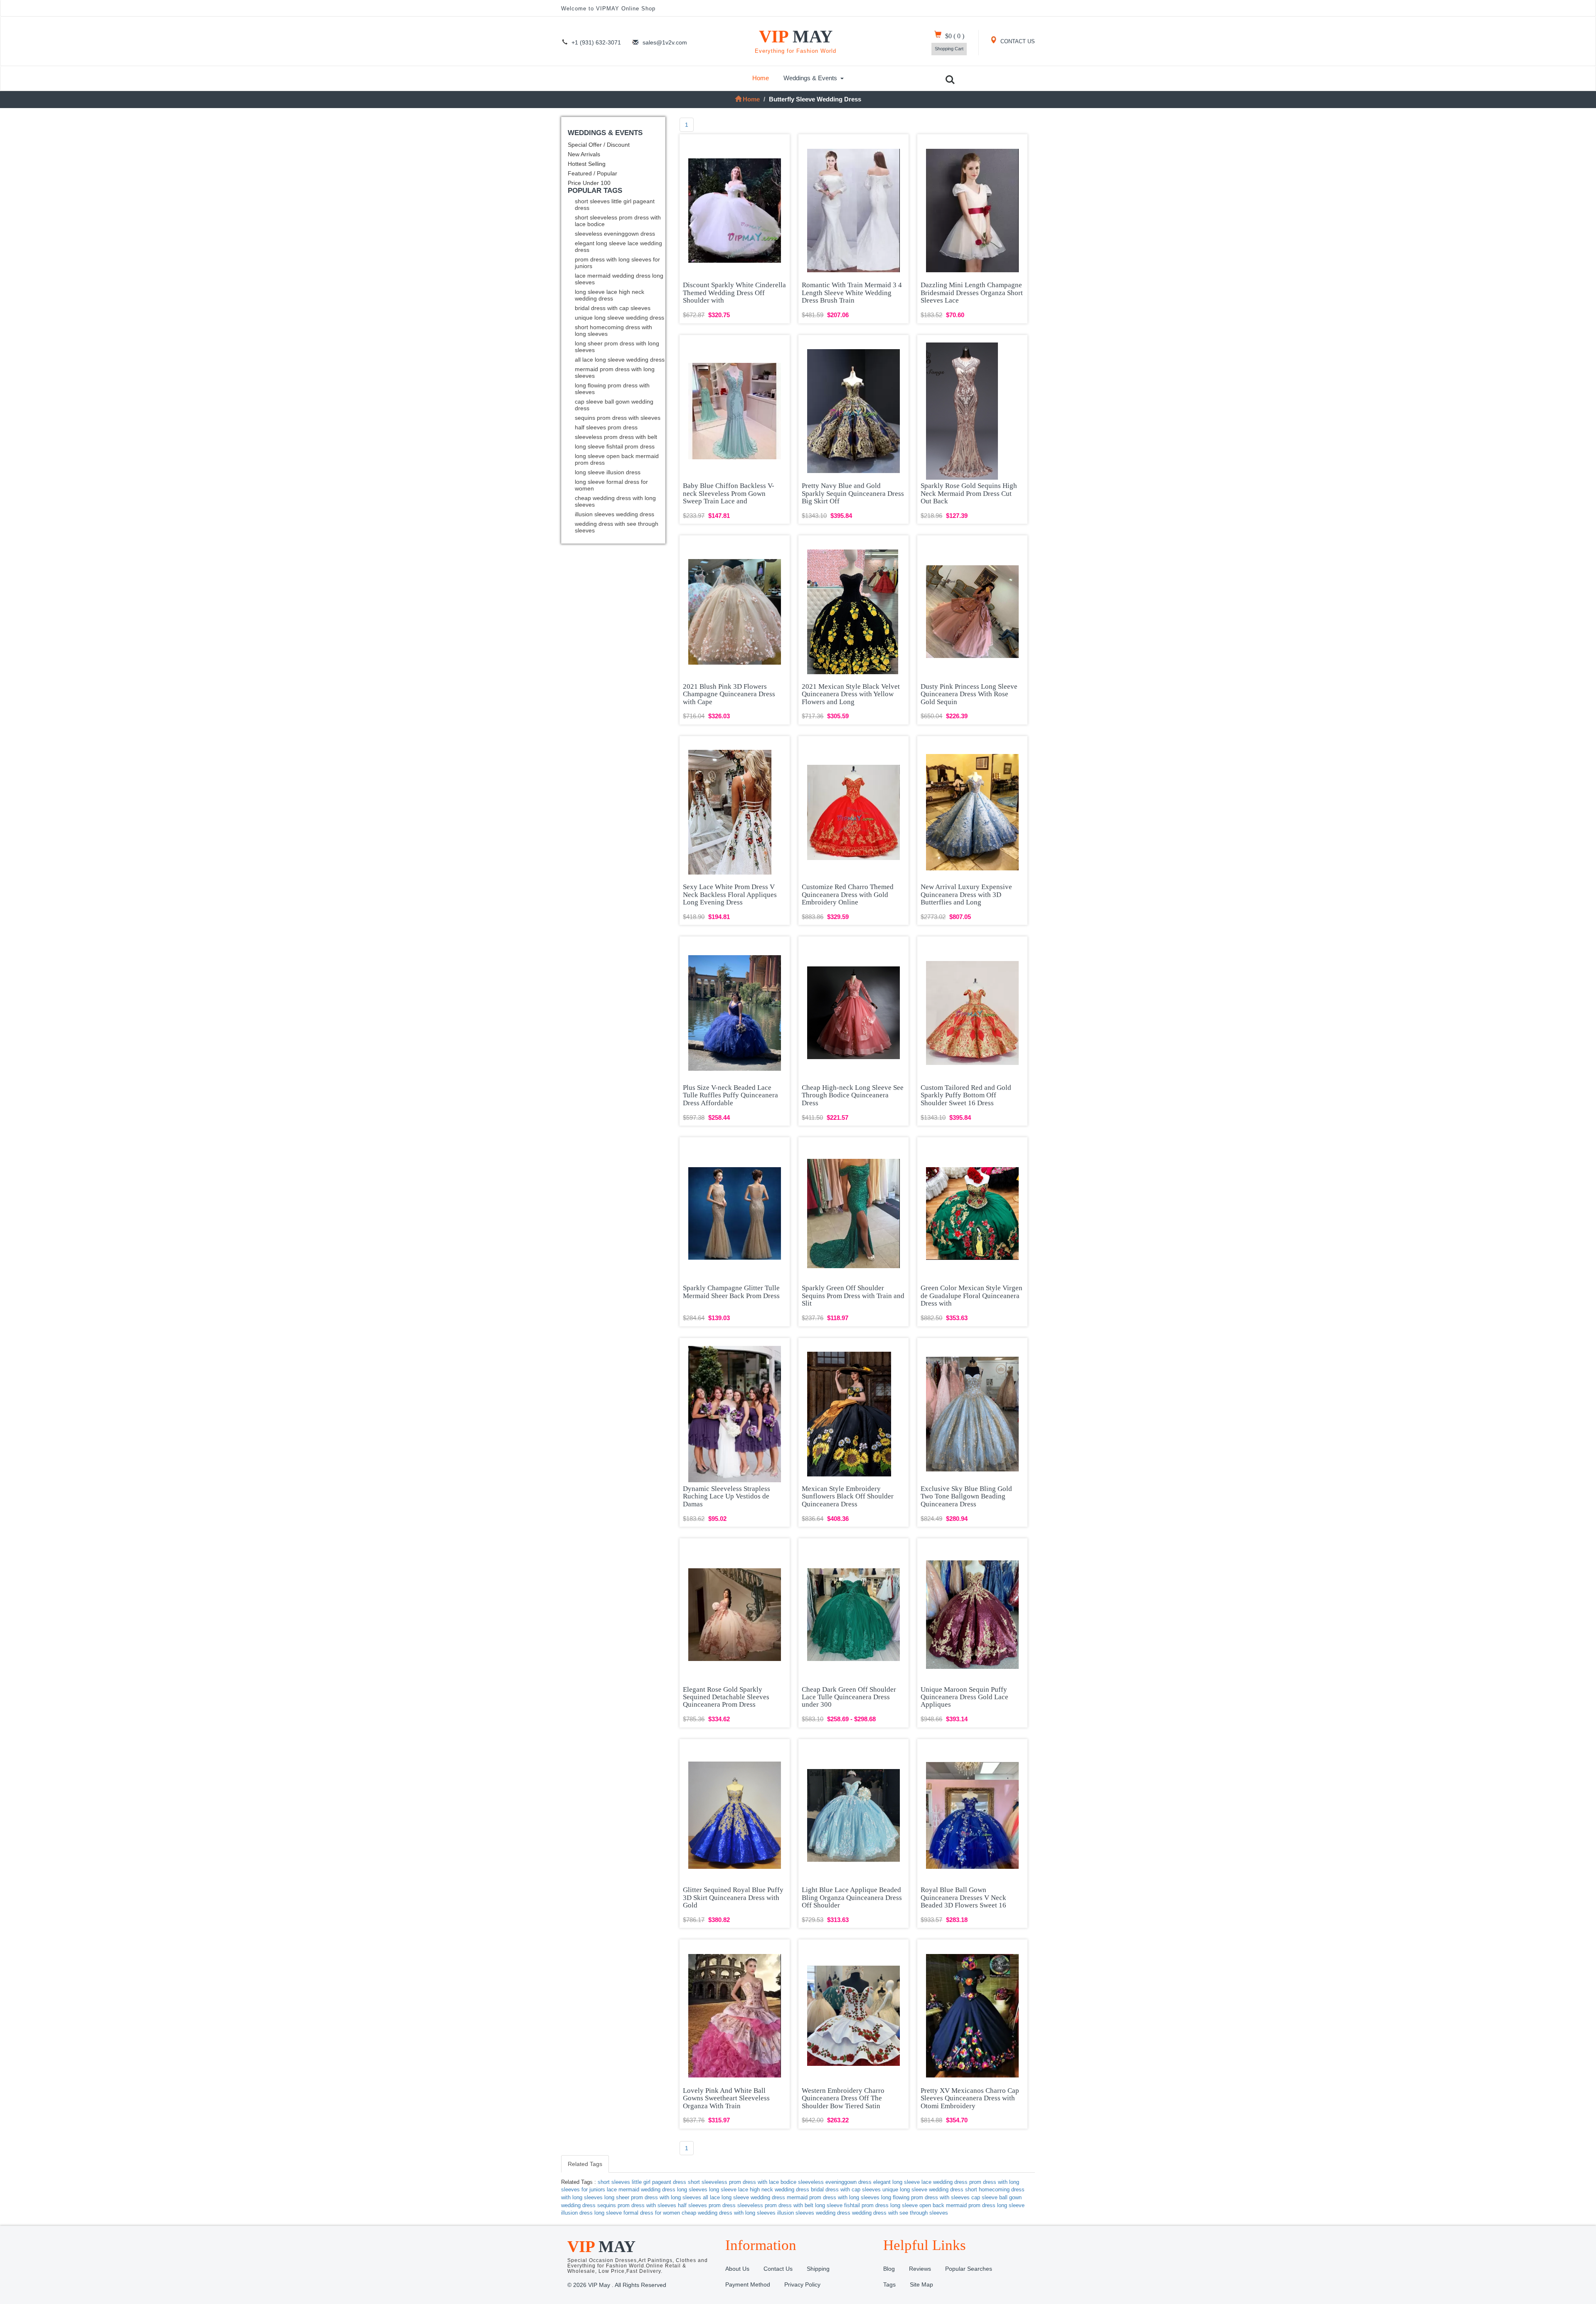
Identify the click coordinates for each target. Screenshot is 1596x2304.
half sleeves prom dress (606, 427)
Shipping (818, 2269)
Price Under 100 (589, 183)
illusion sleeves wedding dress (615, 514)
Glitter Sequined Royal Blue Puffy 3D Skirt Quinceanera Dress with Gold (733, 1897)
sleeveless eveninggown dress (615, 234)
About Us (737, 2269)
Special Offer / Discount (599, 145)
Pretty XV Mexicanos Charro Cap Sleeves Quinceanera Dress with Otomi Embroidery (970, 2098)
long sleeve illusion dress (608, 472)
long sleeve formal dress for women (611, 485)
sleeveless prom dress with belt (616, 437)
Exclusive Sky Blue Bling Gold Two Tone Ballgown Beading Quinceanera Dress (966, 1496)
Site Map (921, 2284)
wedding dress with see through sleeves (617, 527)
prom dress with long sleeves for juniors (617, 263)
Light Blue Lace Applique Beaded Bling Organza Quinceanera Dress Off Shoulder (852, 1897)
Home (761, 78)
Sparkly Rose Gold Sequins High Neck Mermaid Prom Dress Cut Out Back (969, 493)
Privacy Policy (802, 2284)
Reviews (920, 2269)
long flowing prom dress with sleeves (612, 389)
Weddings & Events (810, 78)
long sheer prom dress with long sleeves (617, 347)
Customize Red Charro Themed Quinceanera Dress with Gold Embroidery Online (848, 894)
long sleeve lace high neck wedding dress (610, 295)
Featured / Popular (592, 173)
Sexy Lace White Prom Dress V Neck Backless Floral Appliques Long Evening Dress (730, 894)
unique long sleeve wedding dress (619, 318)
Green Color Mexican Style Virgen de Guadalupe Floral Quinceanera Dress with (972, 1296)
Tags (889, 2284)
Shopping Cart (949, 49)
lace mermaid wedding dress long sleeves (619, 279)
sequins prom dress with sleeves (618, 418)
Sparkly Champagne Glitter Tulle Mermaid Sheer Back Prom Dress (731, 1292)
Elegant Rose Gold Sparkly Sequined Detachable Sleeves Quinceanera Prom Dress (726, 1697)
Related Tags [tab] (585, 2164)
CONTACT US (1017, 42)
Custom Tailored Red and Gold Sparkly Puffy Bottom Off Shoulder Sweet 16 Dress (966, 1095)
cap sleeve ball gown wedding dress (614, 405)
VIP (796, 41)
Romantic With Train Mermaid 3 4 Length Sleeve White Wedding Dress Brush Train (852, 293)
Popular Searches (969, 2269)
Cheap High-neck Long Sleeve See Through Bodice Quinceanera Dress (853, 1095)
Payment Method (748, 2284)
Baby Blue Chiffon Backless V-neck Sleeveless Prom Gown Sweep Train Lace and (729, 493)
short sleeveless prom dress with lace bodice (618, 221)
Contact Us (778, 2269)
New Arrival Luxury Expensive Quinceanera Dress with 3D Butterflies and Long (966, 894)
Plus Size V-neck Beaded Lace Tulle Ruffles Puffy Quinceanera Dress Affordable (730, 1095)
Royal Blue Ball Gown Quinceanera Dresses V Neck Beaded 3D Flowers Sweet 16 (963, 1897)
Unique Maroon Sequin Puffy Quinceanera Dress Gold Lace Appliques (964, 1697)
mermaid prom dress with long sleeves (615, 372)
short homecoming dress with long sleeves (613, 330)
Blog (889, 2269)
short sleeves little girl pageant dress (615, 205)
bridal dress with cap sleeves (613, 308)
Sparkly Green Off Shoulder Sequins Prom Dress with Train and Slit (853, 1296)
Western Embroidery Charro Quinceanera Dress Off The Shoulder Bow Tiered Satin (843, 2098)
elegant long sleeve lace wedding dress (618, 246)
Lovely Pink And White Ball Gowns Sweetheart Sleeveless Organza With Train (726, 2098)
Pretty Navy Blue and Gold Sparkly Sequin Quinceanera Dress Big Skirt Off (853, 493)
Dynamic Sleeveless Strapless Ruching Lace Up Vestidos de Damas (727, 1496)
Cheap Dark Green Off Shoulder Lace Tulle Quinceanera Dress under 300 (849, 1697)
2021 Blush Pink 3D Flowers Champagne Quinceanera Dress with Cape (729, 694)
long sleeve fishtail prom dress (615, 446)
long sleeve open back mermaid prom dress (617, 459)
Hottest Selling (587, 164)
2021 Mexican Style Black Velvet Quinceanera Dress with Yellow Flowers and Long (851, 694)
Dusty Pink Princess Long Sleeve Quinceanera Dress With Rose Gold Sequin (969, 694)
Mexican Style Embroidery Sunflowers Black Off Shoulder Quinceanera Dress (848, 1496)
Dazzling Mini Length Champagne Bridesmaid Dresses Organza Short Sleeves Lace (972, 293)
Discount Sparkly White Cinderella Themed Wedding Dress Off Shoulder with (734, 293)
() (955, 36)
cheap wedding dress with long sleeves (615, 501)
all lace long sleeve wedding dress (620, 360)
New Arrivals (584, 154)
